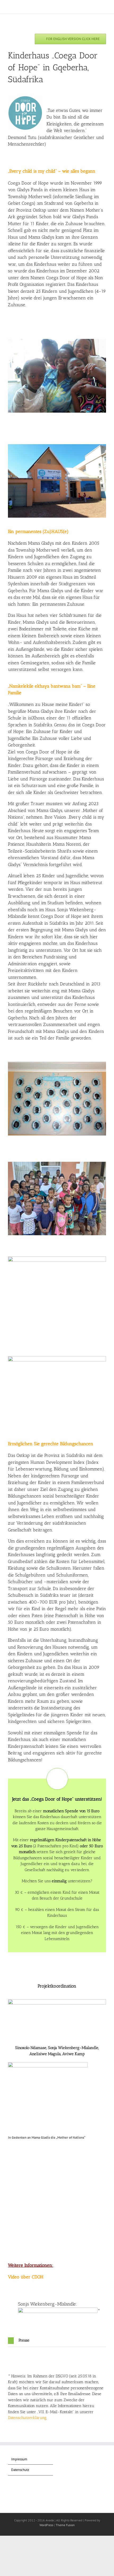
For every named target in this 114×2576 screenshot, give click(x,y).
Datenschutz (20, 2470)
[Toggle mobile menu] (104, 8)
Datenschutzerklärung (27, 2418)
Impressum (19, 2459)
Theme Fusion (65, 2525)
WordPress (46, 2525)
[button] (57, 2341)
